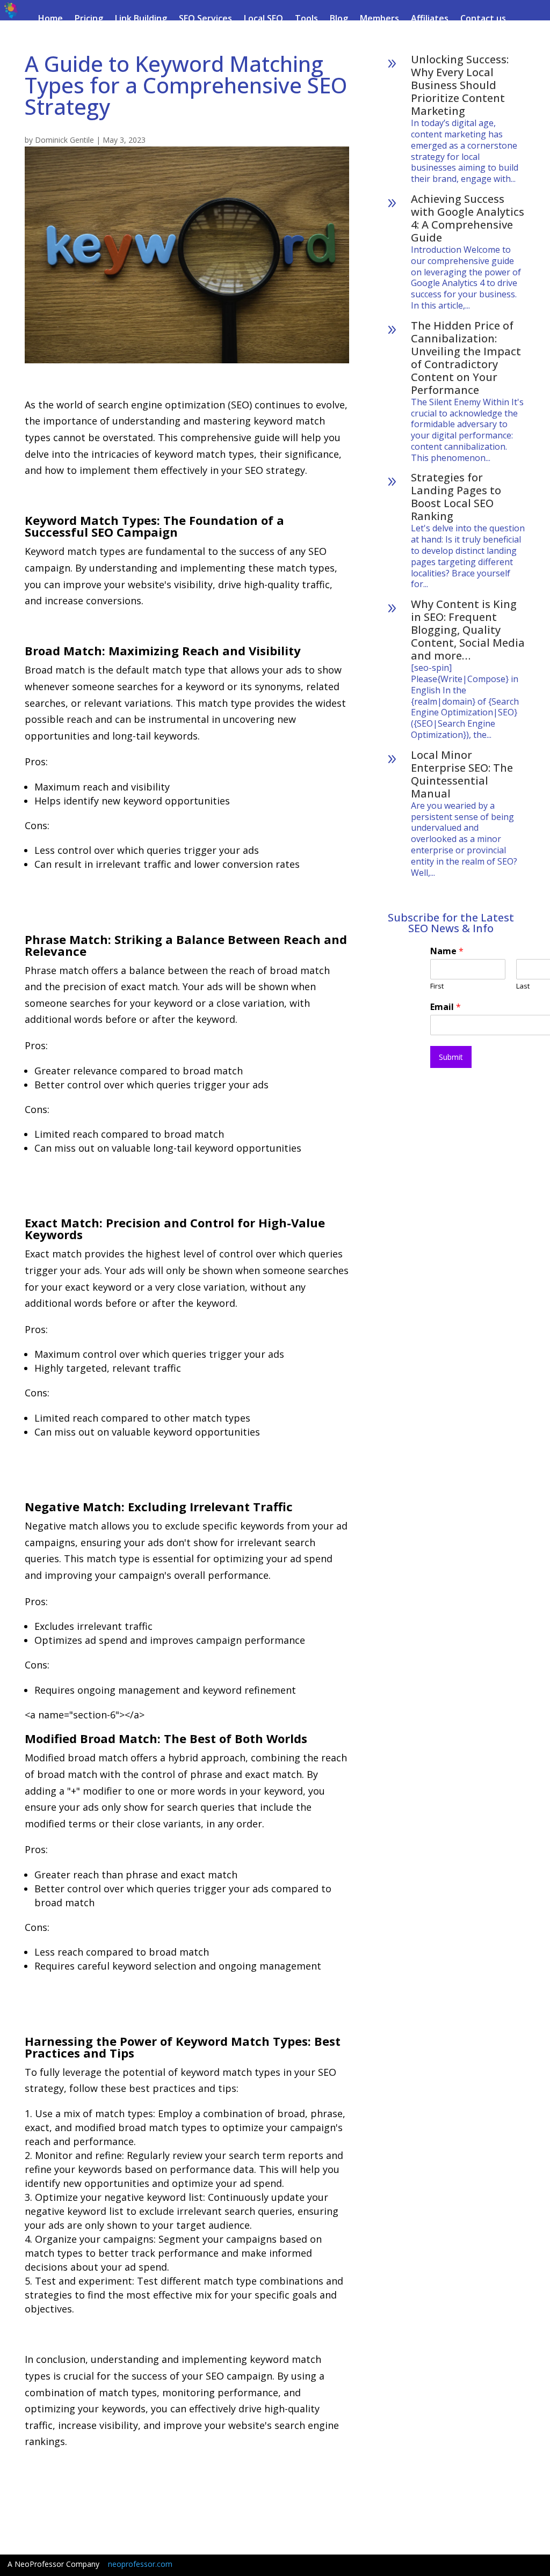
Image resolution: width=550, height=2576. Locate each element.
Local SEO (263, 19)
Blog (339, 19)
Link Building (141, 19)
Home (50, 19)
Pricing (89, 19)
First (437, 986)
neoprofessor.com (140, 2564)
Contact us (483, 19)
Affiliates (430, 19)
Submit (451, 1057)
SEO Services (205, 19)
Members (379, 19)
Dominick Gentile (64, 140)
